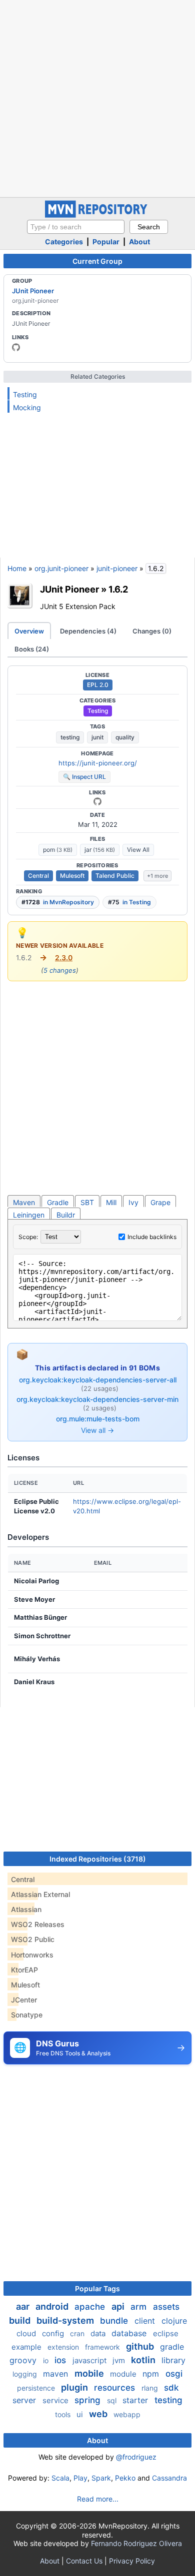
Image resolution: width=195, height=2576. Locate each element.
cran (78, 2333)
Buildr (66, 1215)
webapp (127, 2414)
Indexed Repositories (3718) (98, 1859)
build (21, 2320)
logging (26, 2374)
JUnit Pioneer (33, 291)
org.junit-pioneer (61, 568)
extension (64, 2347)
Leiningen (29, 1215)
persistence (37, 2388)
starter (136, 2400)
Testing (25, 394)
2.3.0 (64, 958)
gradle (172, 2347)
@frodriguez (136, 2457)
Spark (101, 2478)
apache (91, 2307)
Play (80, 2478)
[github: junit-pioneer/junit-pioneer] (97, 801)
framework (103, 2347)
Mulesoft (72, 876)
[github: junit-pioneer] (16, 347)
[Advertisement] (97, 97)
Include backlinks (152, 1237)
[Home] (97, 215)
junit (97, 737)
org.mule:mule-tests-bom (98, 1419)
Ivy (133, 1202)
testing (70, 737)
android (53, 2306)
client (146, 2321)
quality (125, 737)
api (119, 2306)
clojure (174, 2321)
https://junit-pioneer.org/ (98, 763)
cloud (27, 2333)
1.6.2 (118, 589)
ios (61, 2360)
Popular (106, 242)
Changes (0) (152, 631)
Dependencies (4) (88, 631)
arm (140, 2307)
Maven (24, 1202)
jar (100, 850)
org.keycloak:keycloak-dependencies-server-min (97, 1399)
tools (64, 2414)
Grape (160, 1202)
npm (152, 2374)
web (99, 2414)
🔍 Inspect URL (84, 777)
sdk (171, 2388)
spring (89, 2400)
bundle (115, 2321)
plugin (75, 2387)
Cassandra (169, 2478)
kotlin (144, 2360)
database (130, 2333)
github (141, 2346)
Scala (60, 2478)
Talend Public (115, 876)
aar (24, 2306)
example (27, 2347)
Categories (64, 242)
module (124, 2374)
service (56, 2400)
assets (166, 2307)
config (54, 2333)
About (139, 242)
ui (81, 2414)
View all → (97, 1430)
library (173, 2360)
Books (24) (32, 649)
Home (17, 568)
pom (58, 850)
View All (138, 850)
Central (38, 876)
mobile (90, 2373)
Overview (29, 631)
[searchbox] (76, 227)
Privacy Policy (132, 2561)
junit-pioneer (117, 568)
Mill (111, 1202)
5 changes (60, 970)
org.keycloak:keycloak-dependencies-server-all (98, 1380)
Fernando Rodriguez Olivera (136, 2543)
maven (57, 2374)
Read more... (98, 2499)
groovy (24, 2360)
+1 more (157, 876)
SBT (87, 1202)
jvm (120, 2360)
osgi (174, 2374)
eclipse (166, 2333)
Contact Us (84, 2561)
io (47, 2360)
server (25, 2400)
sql (113, 2400)
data (99, 2333)
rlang (151, 2388)
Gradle (58, 1202)
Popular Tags (97, 2288)
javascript (90, 2360)
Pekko (125, 2478)
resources (116, 2388)
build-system (66, 2320)
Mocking (27, 407)
